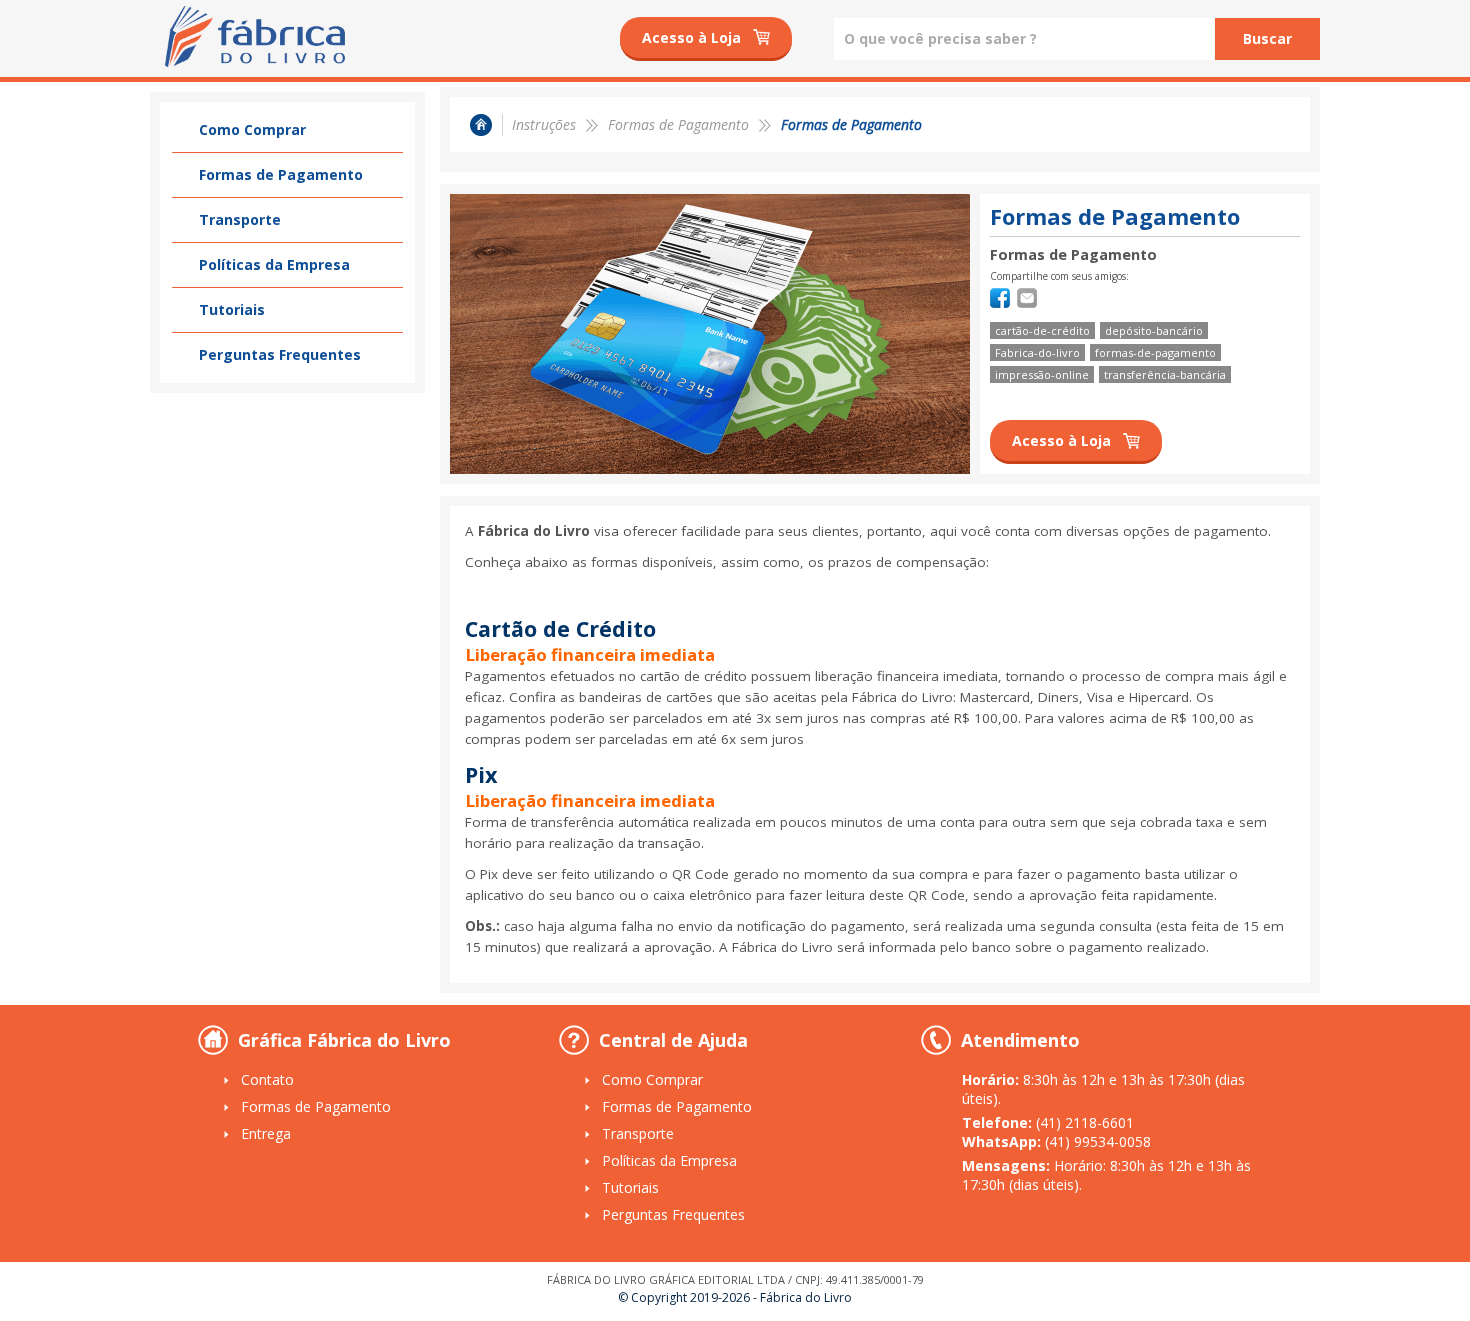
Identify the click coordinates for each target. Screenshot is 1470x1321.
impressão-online (1042, 374)
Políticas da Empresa (274, 264)
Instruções (544, 124)
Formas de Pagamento (281, 174)
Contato (267, 1079)
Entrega (266, 1133)
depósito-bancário (1154, 330)
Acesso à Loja (691, 37)
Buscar (1267, 38)
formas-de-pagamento (1155, 352)
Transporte (240, 219)
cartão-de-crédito (1042, 330)
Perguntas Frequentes (280, 354)
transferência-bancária (1165, 374)
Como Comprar (252, 129)
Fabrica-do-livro (1037, 352)
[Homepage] (488, 125)
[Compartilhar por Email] (1027, 302)
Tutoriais (232, 309)
